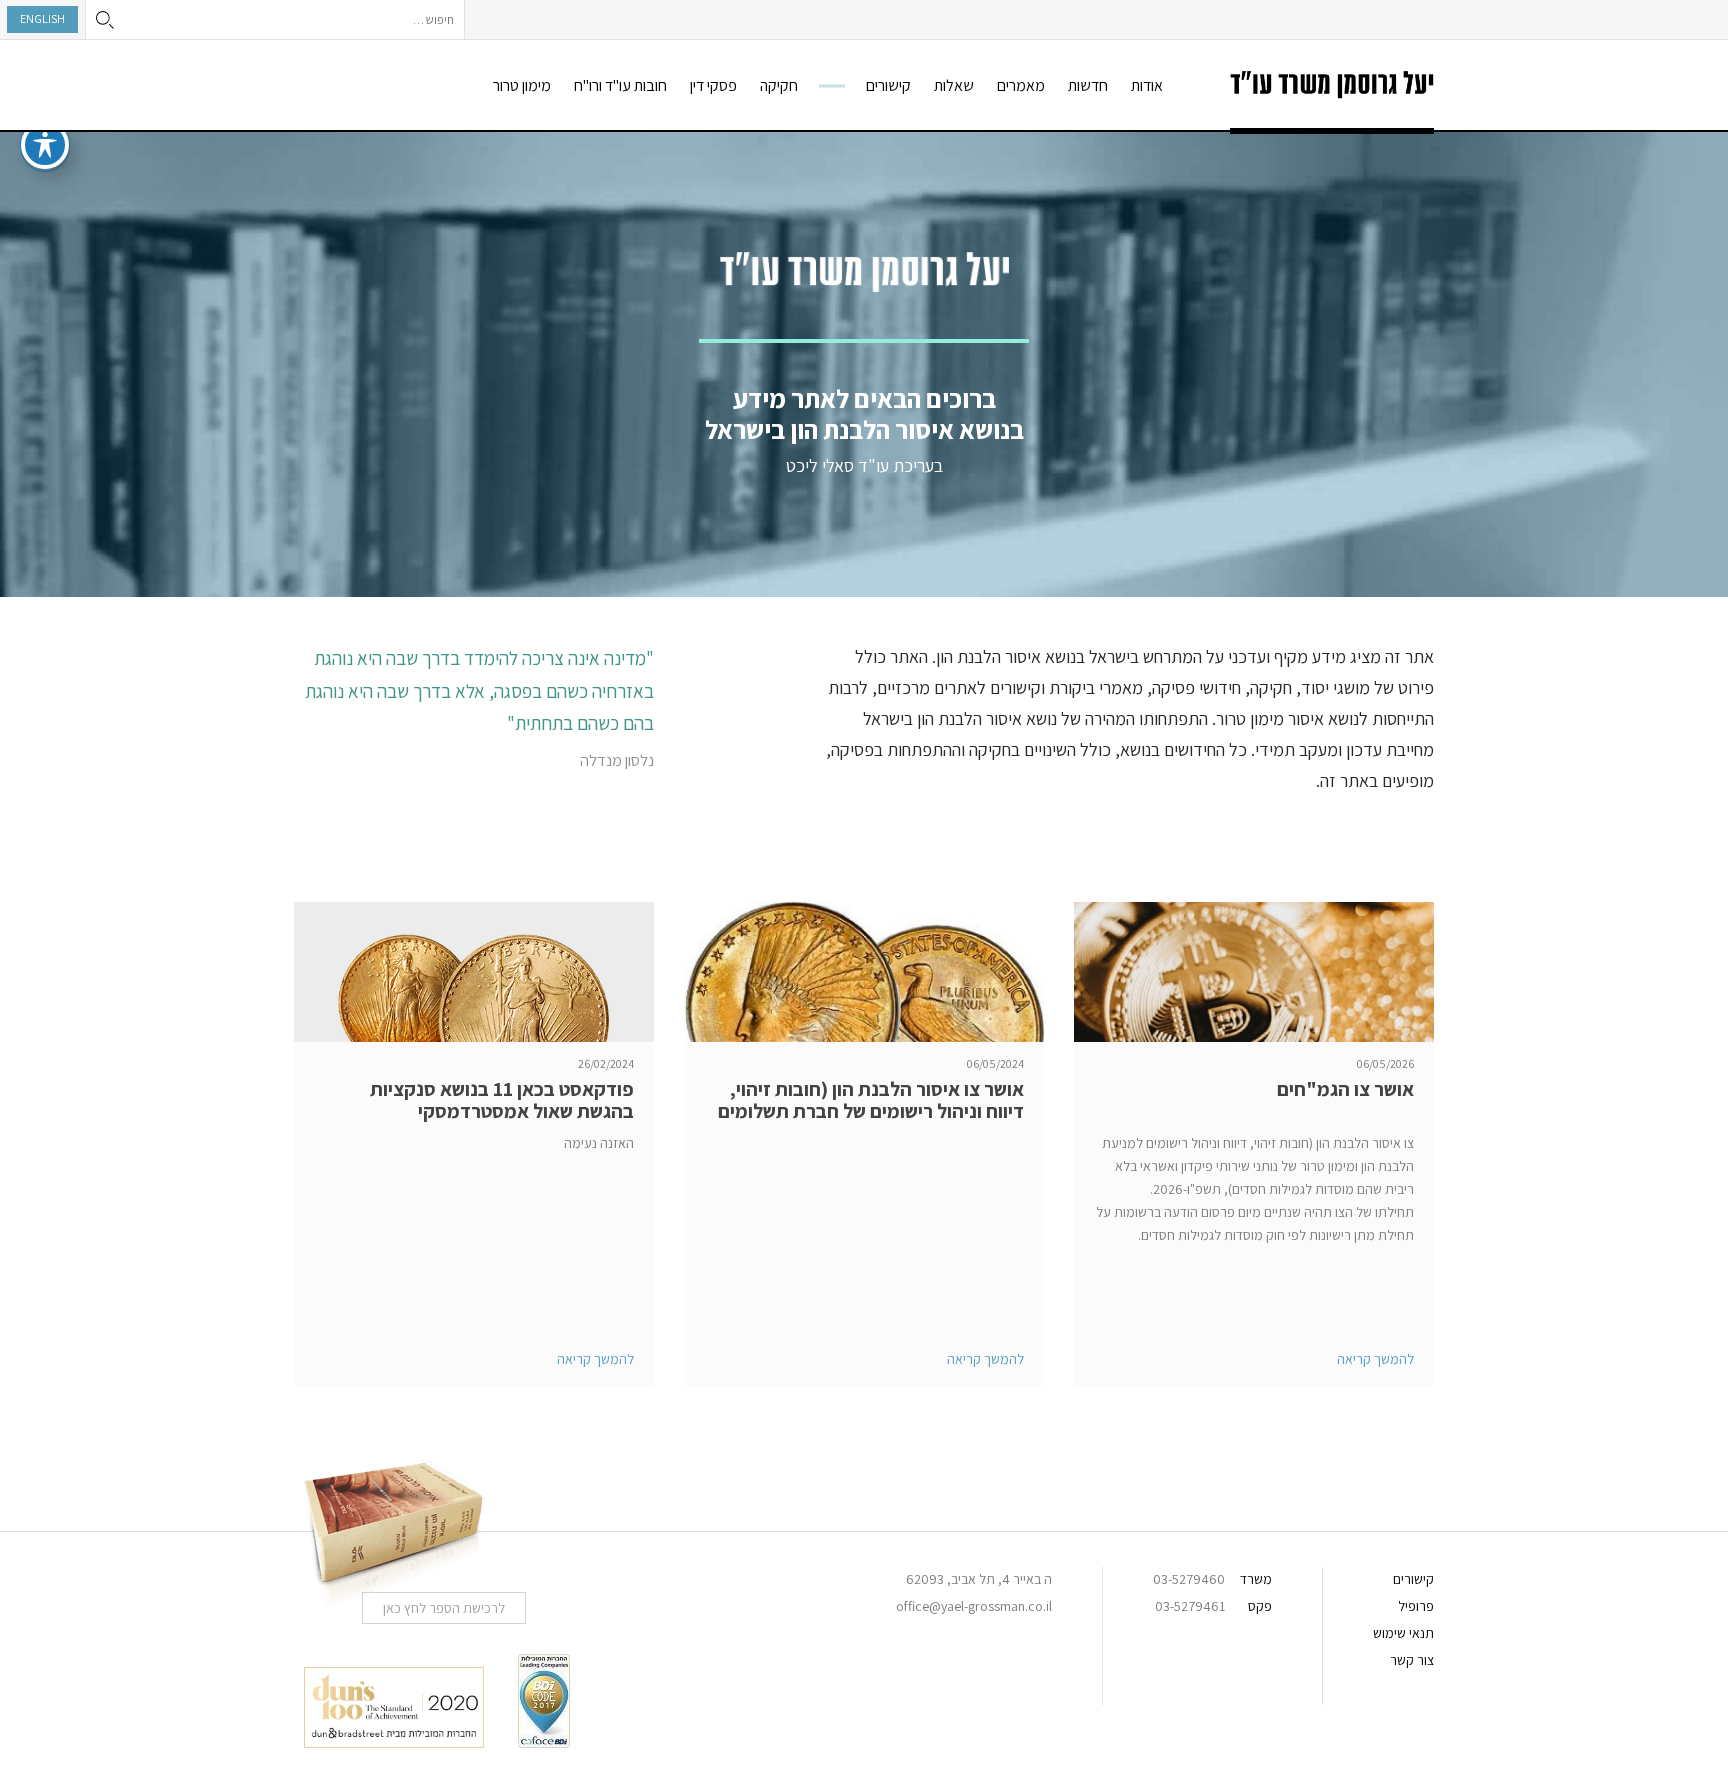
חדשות (1088, 85)
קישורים (888, 85)
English (42, 18)
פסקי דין (713, 85)
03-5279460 (1189, 1579)
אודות (1147, 85)
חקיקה (779, 85)
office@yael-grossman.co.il (974, 1606)
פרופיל (1416, 1606)
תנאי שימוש (1403, 1633)
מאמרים (1021, 85)
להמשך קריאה (1375, 1359)
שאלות (954, 85)
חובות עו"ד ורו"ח (620, 85)
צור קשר (1412, 1660)
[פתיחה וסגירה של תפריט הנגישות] (45, 145)
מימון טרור (522, 85)
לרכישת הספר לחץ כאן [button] (444, 1608)
